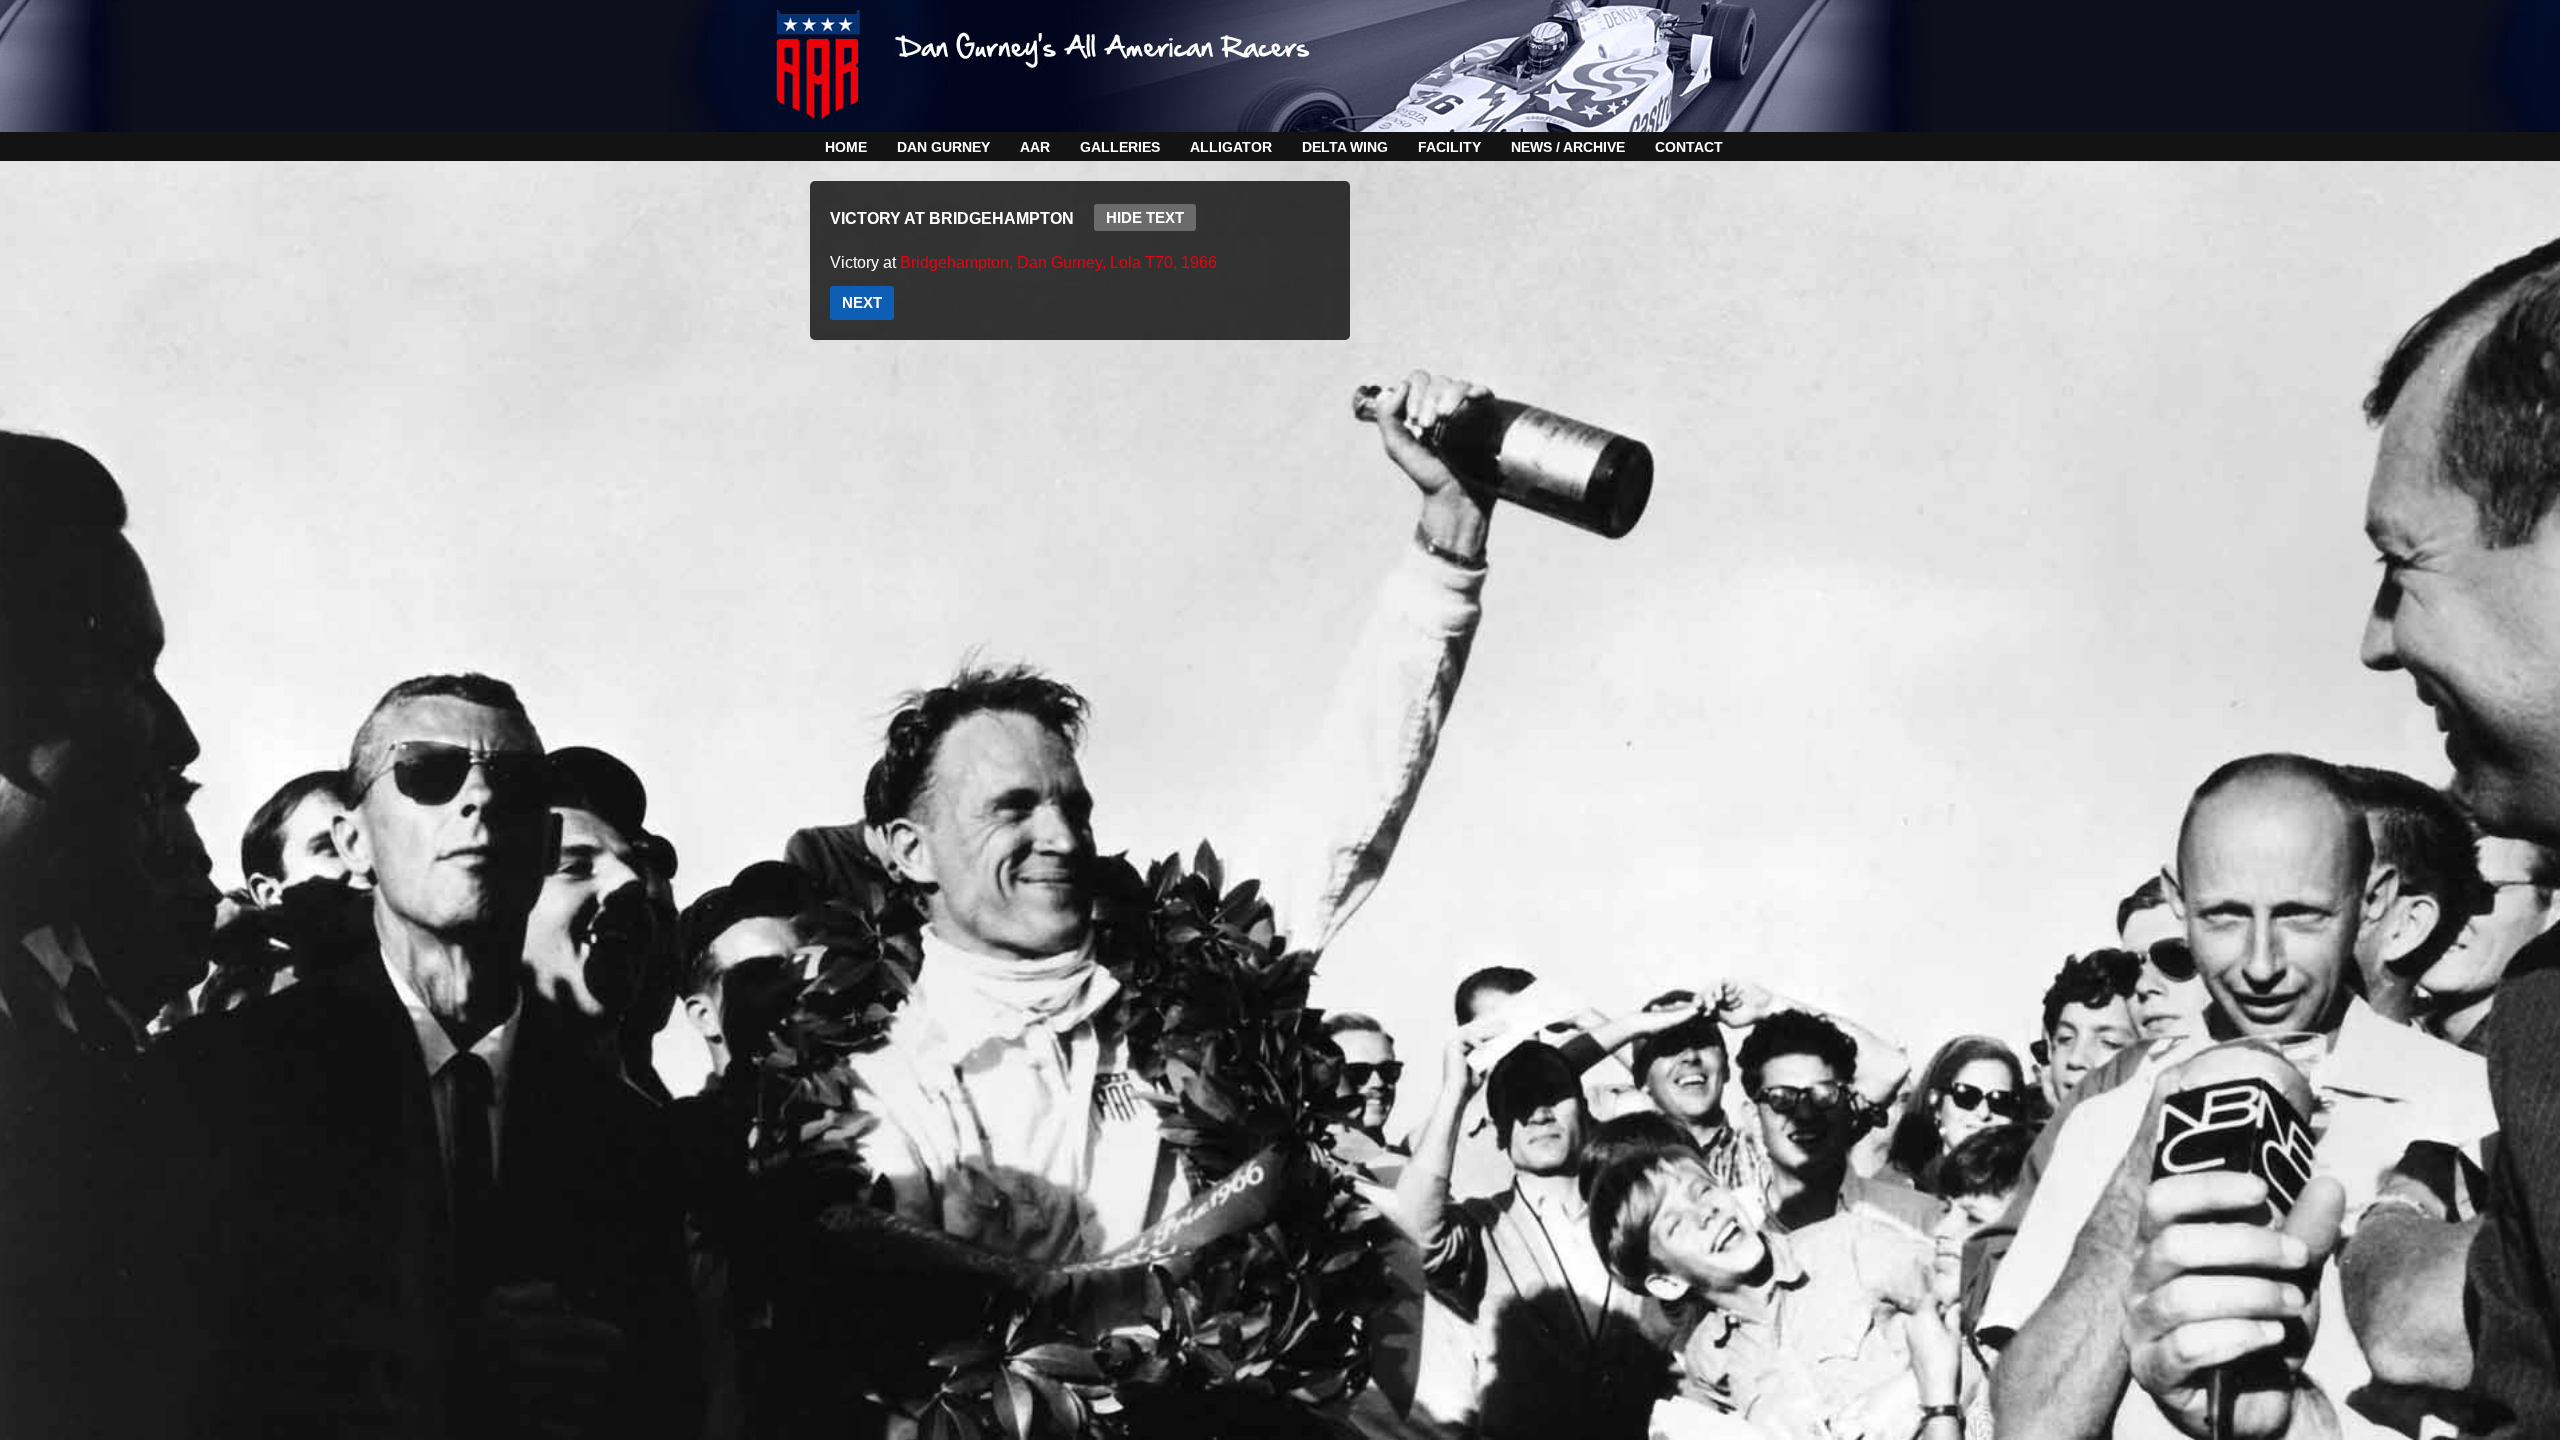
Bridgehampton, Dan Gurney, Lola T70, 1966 (1058, 262)
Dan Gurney (943, 147)
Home (846, 147)
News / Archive (1568, 147)
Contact (1689, 147)
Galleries (1120, 147)
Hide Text (1145, 217)
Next (862, 302)
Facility (1449, 147)
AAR (1035, 147)
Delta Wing (1345, 147)
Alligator (1231, 147)
